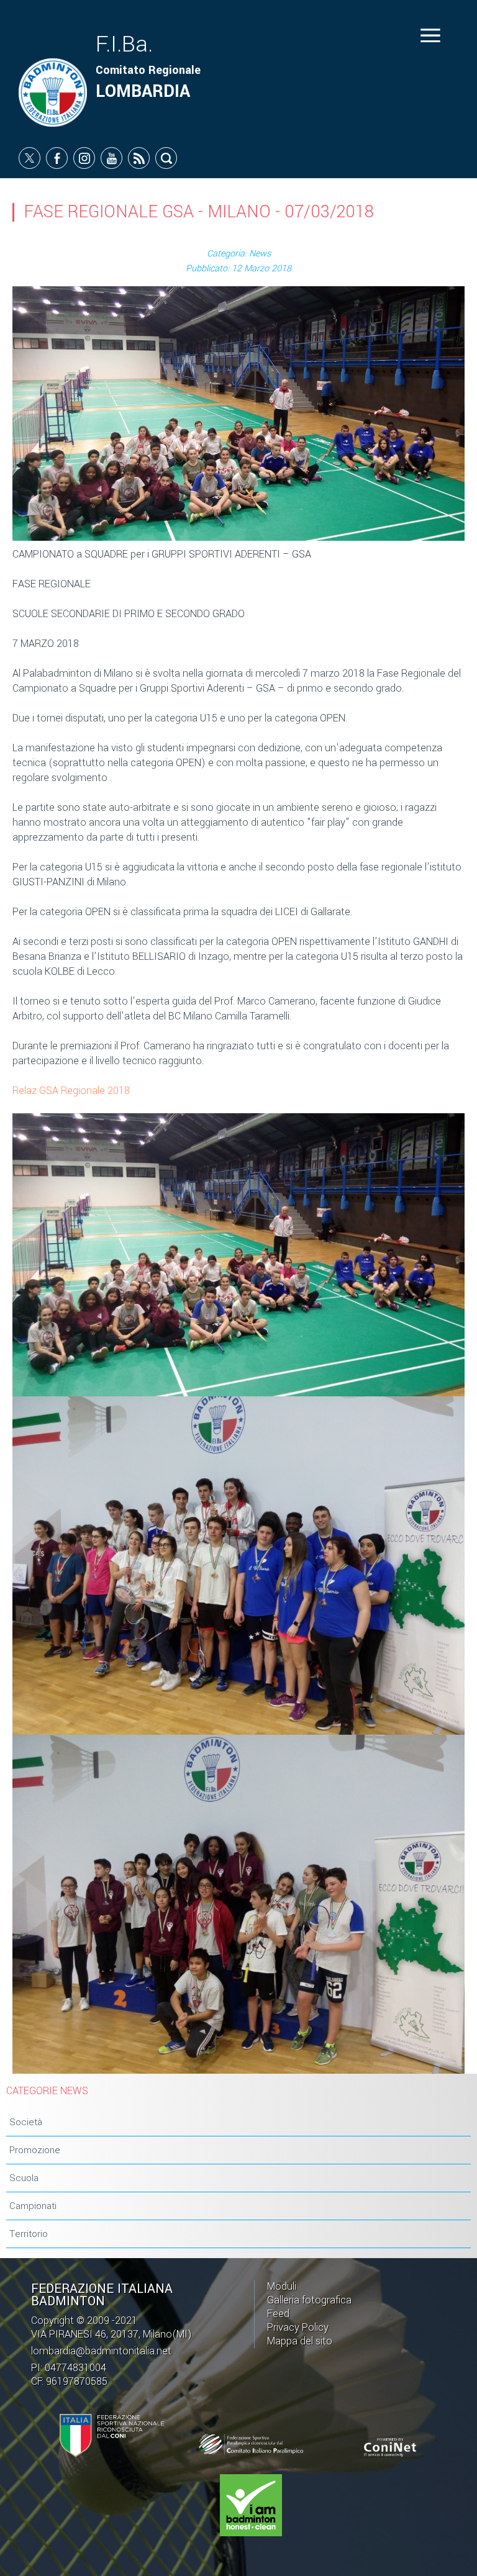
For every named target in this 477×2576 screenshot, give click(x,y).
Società (26, 2122)
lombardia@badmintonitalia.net (101, 2351)
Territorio (29, 2234)
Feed (278, 2314)
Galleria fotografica (309, 2300)
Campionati (33, 2206)
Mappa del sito (300, 2341)
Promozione (35, 2150)
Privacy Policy (298, 2327)
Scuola (24, 2178)
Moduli (282, 2286)
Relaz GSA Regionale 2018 (71, 1091)
